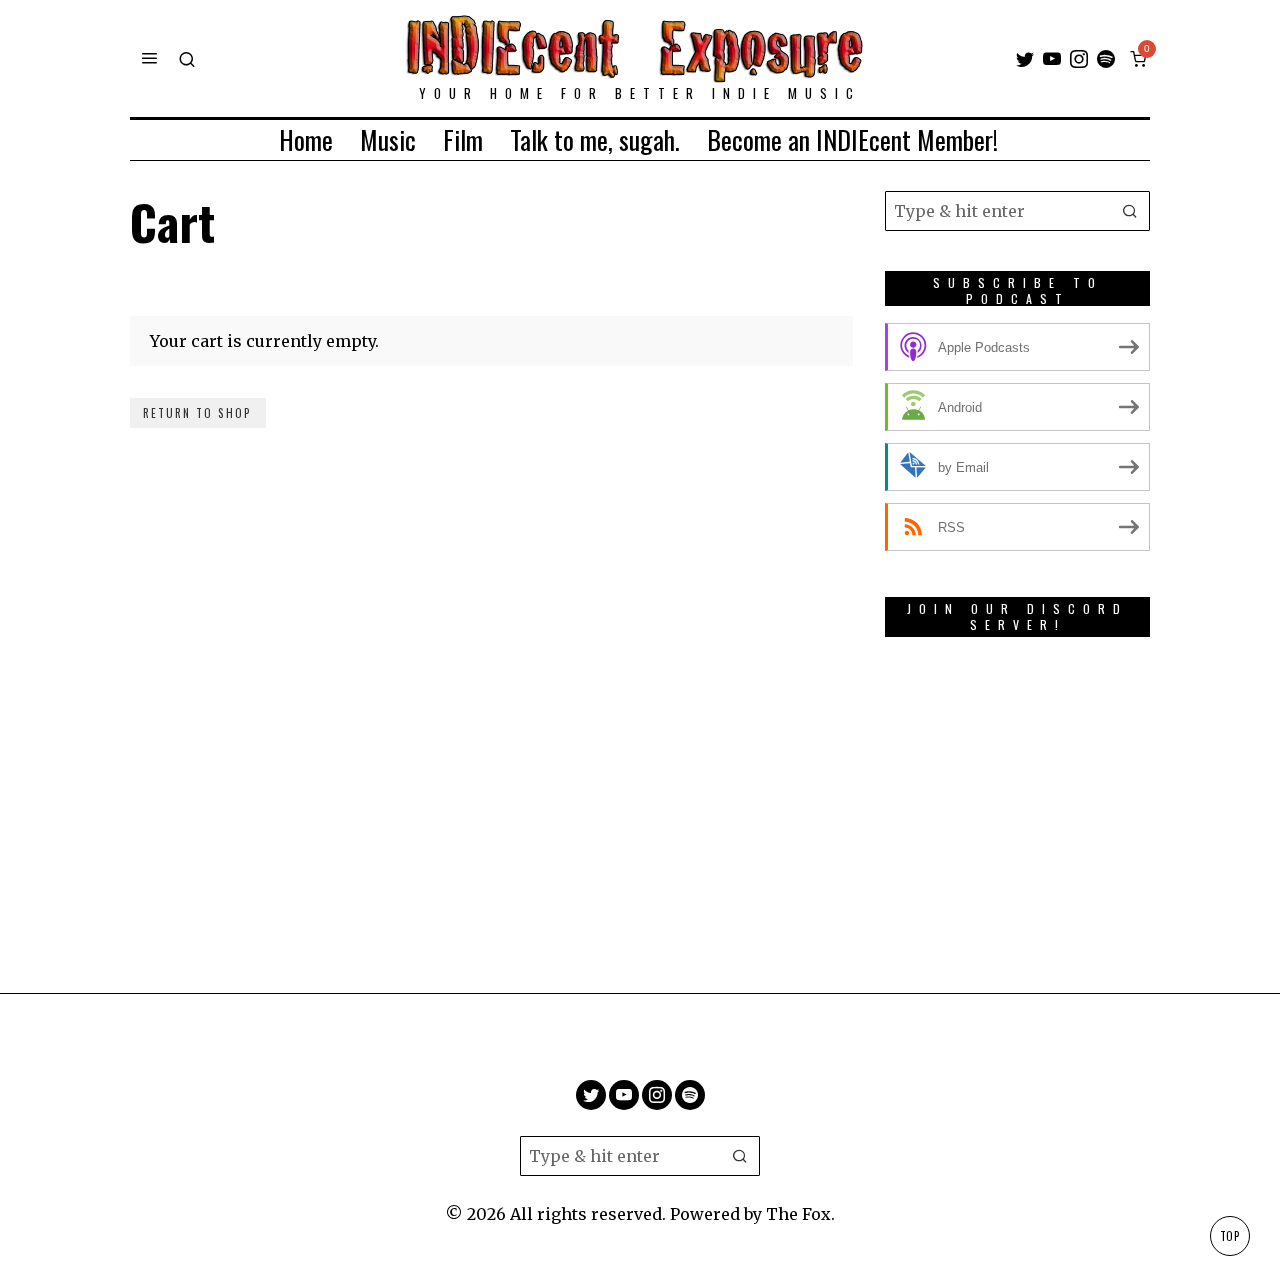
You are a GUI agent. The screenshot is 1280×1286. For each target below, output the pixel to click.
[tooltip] (1025, 59)
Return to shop (197, 413)
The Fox (798, 1214)
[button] (1130, 211)
